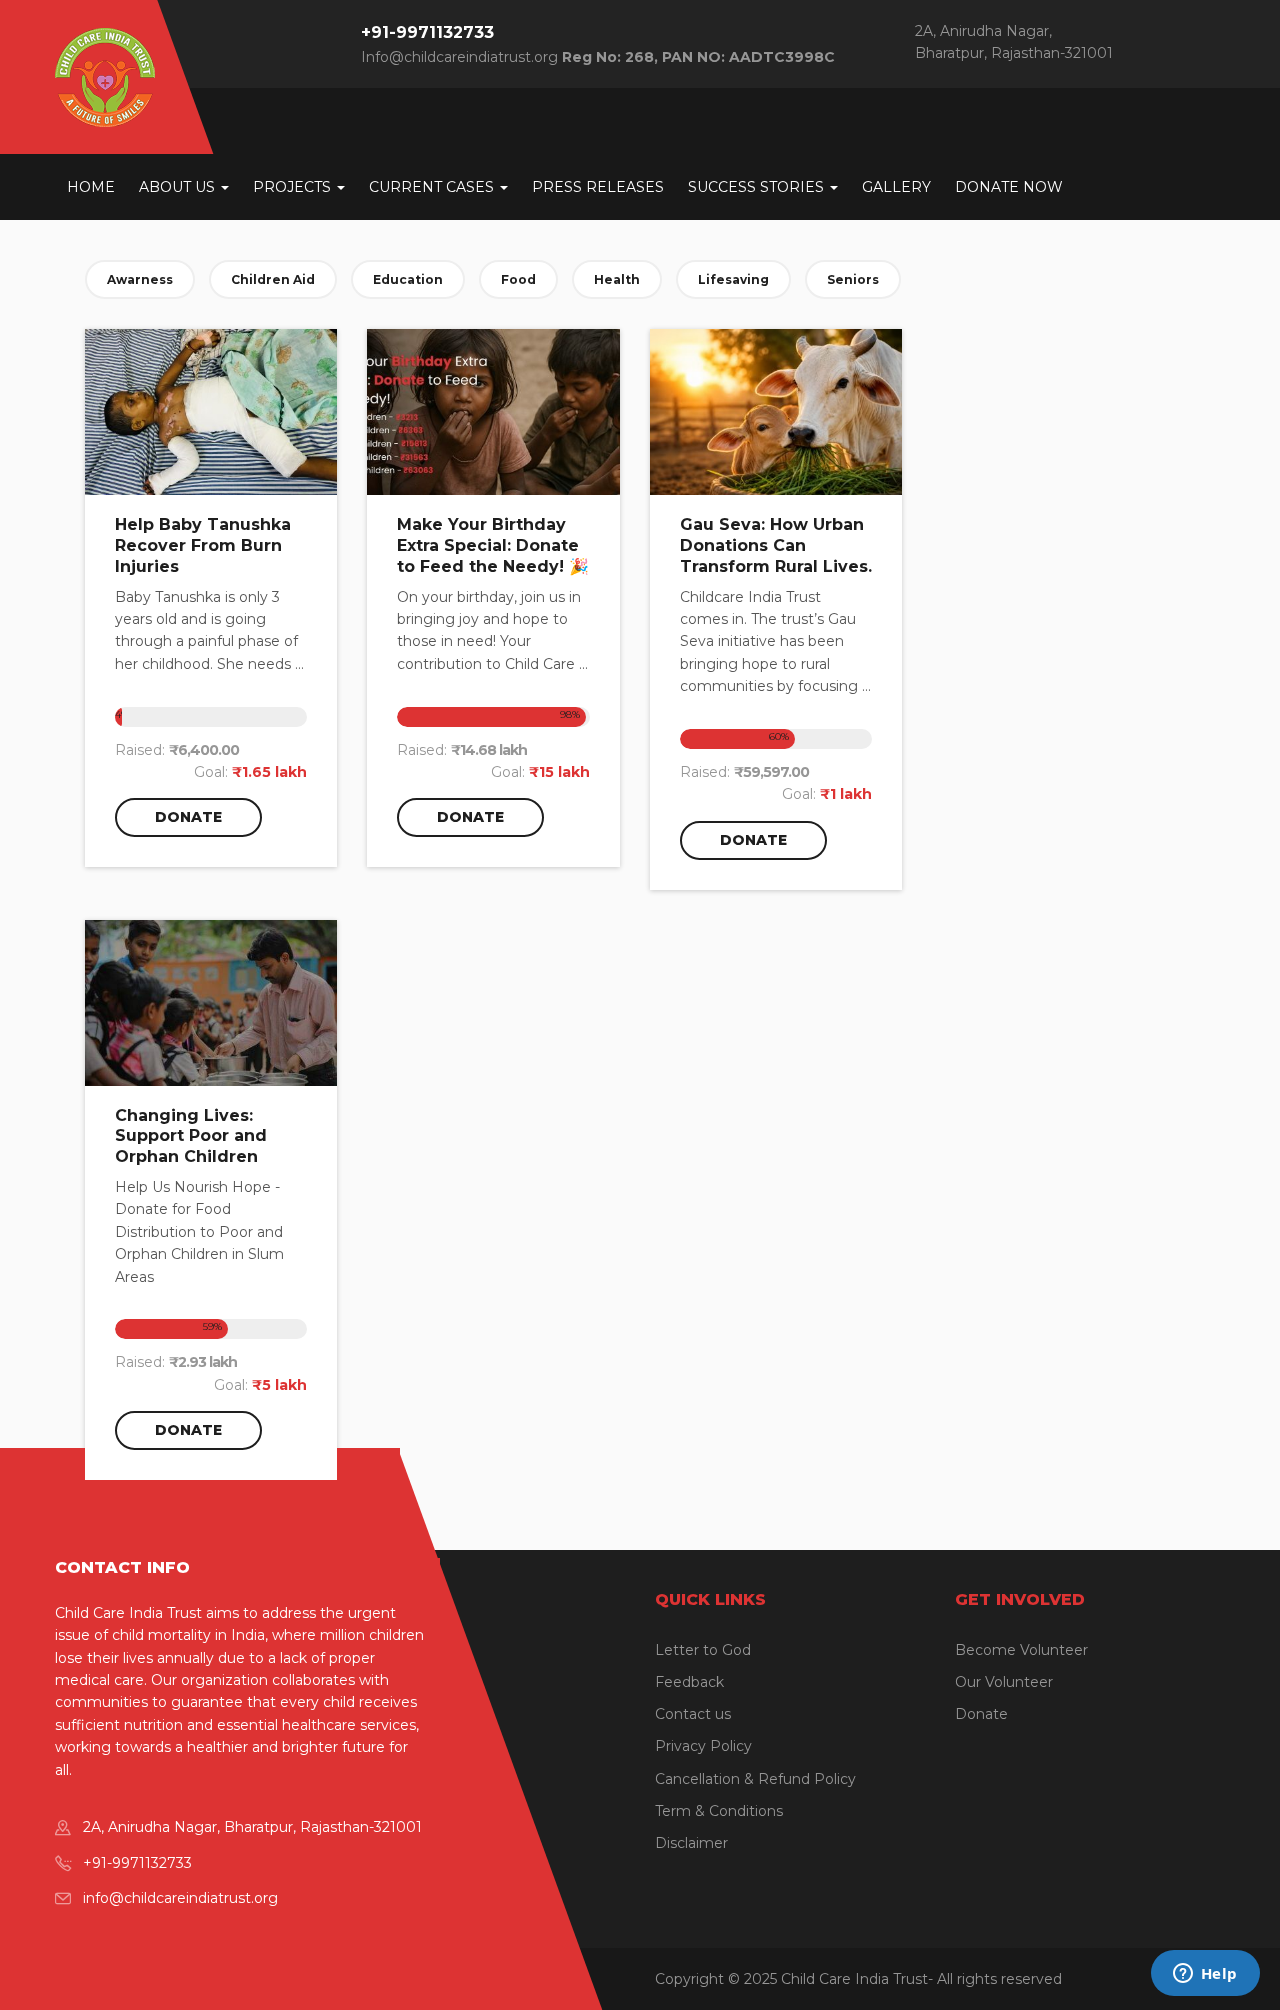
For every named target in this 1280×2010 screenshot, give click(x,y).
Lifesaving (733, 279)
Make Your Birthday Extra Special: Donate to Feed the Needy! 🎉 (493, 545)
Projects (294, 187)
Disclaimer (691, 1843)
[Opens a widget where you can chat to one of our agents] (1205, 1975)
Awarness (140, 279)
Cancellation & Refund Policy (755, 1779)
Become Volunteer (1021, 1650)
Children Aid (273, 279)
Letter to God (703, 1650)
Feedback (689, 1682)
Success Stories (758, 187)
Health (617, 279)
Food (518, 279)
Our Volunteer (1004, 1682)
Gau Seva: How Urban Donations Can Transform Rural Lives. (776, 545)
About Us (179, 187)
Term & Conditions (719, 1811)
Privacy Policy (703, 1746)
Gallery (896, 187)
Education (408, 279)
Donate (188, 817)
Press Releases (598, 187)
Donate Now (1009, 187)
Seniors (853, 279)
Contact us (693, 1714)
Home (91, 187)
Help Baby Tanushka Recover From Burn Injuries (203, 545)
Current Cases (433, 187)
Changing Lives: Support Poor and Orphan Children (191, 1136)
